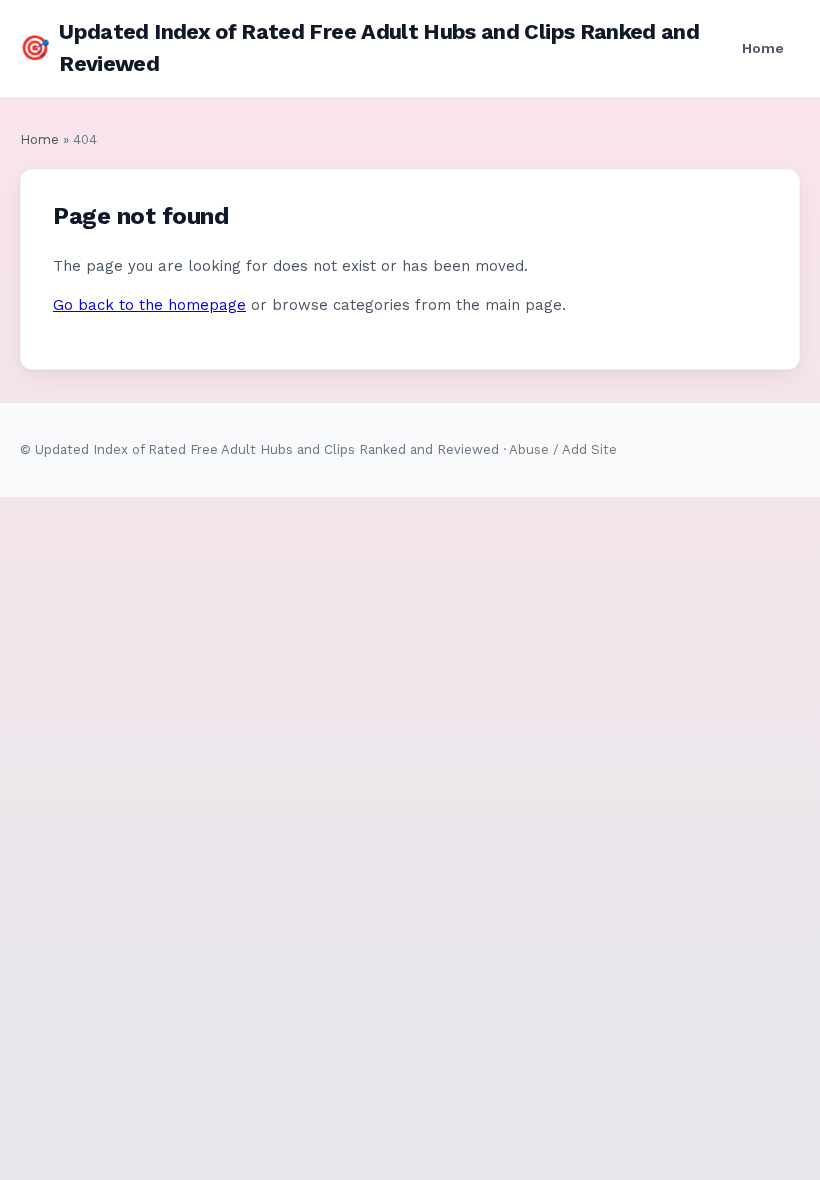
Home (763, 48)
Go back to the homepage (149, 305)
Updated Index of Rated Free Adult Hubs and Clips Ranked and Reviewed (359, 47)
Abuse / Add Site (563, 449)
